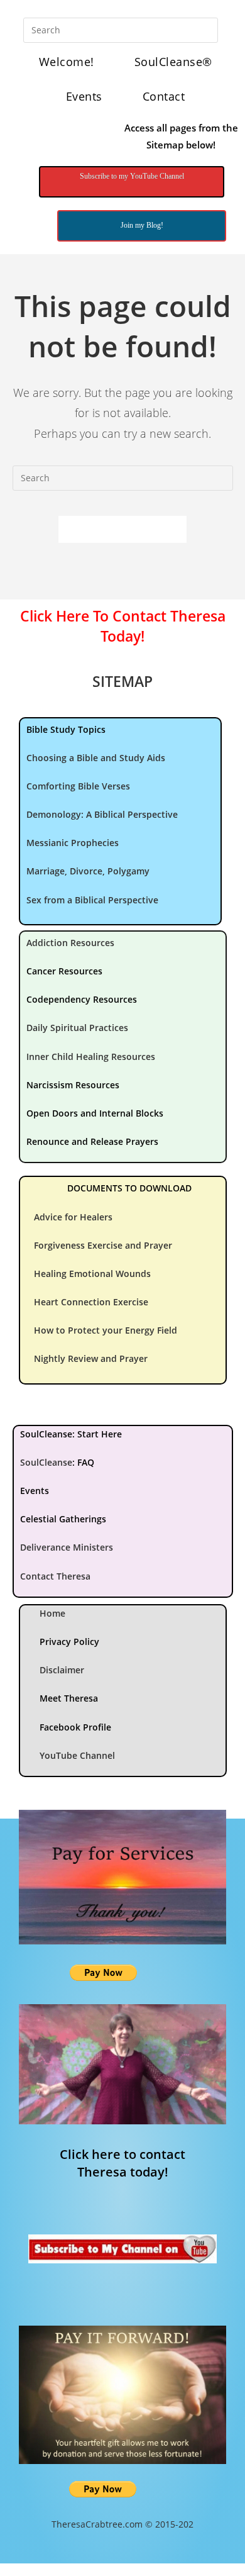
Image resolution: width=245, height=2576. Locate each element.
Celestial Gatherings (63, 1519)
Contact (164, 96)
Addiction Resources (70, 943)
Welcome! (67, 62)
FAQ (86, 1462)
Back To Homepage (122, 529)
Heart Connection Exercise (91, 1302)
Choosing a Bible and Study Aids (96, 758)
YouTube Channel (77, 1755)
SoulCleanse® (173, 62)
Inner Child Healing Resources (91, 1057)
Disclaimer (62, 1670)
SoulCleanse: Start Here (71, 1434)
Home (52, 1613)
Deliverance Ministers (67, 1547)
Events (84, 96)
